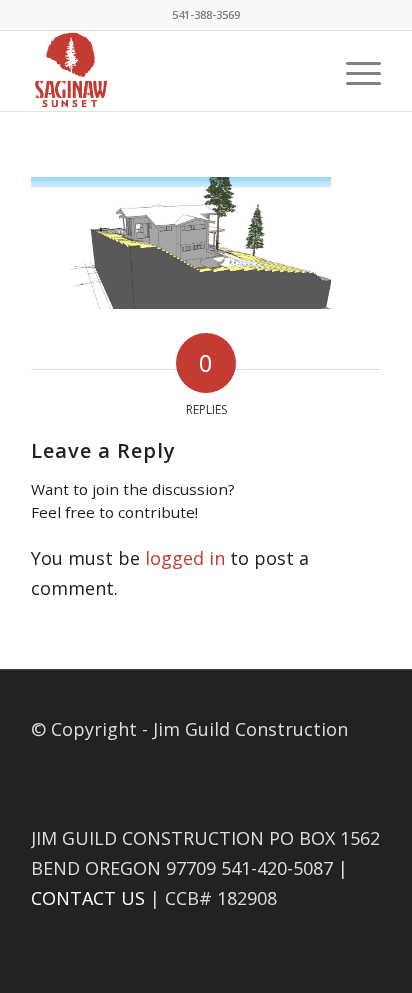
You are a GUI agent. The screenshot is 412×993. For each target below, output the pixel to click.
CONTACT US (88, 898)
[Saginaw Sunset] (171, 71)
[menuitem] (353, 71)
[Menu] (353, 71)
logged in (185, 558)
